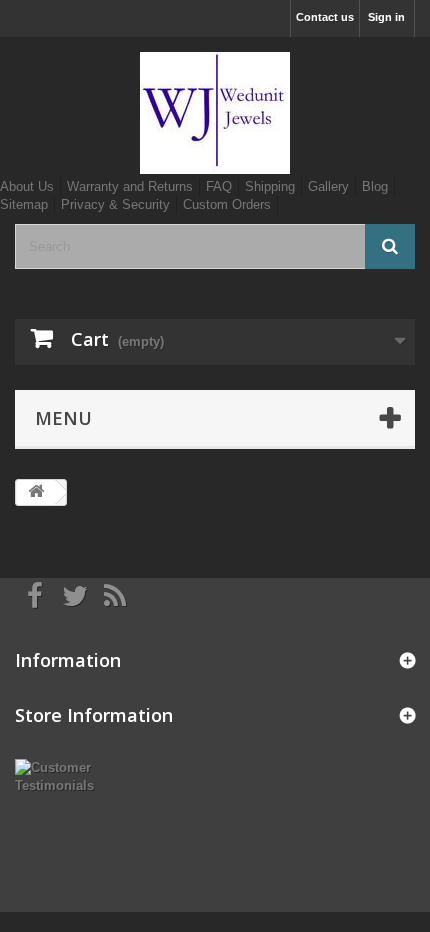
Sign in (386, 17)
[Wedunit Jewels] (215, 113)
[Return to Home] (36, 492)
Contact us (325, 17)
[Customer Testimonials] (71, 775)
